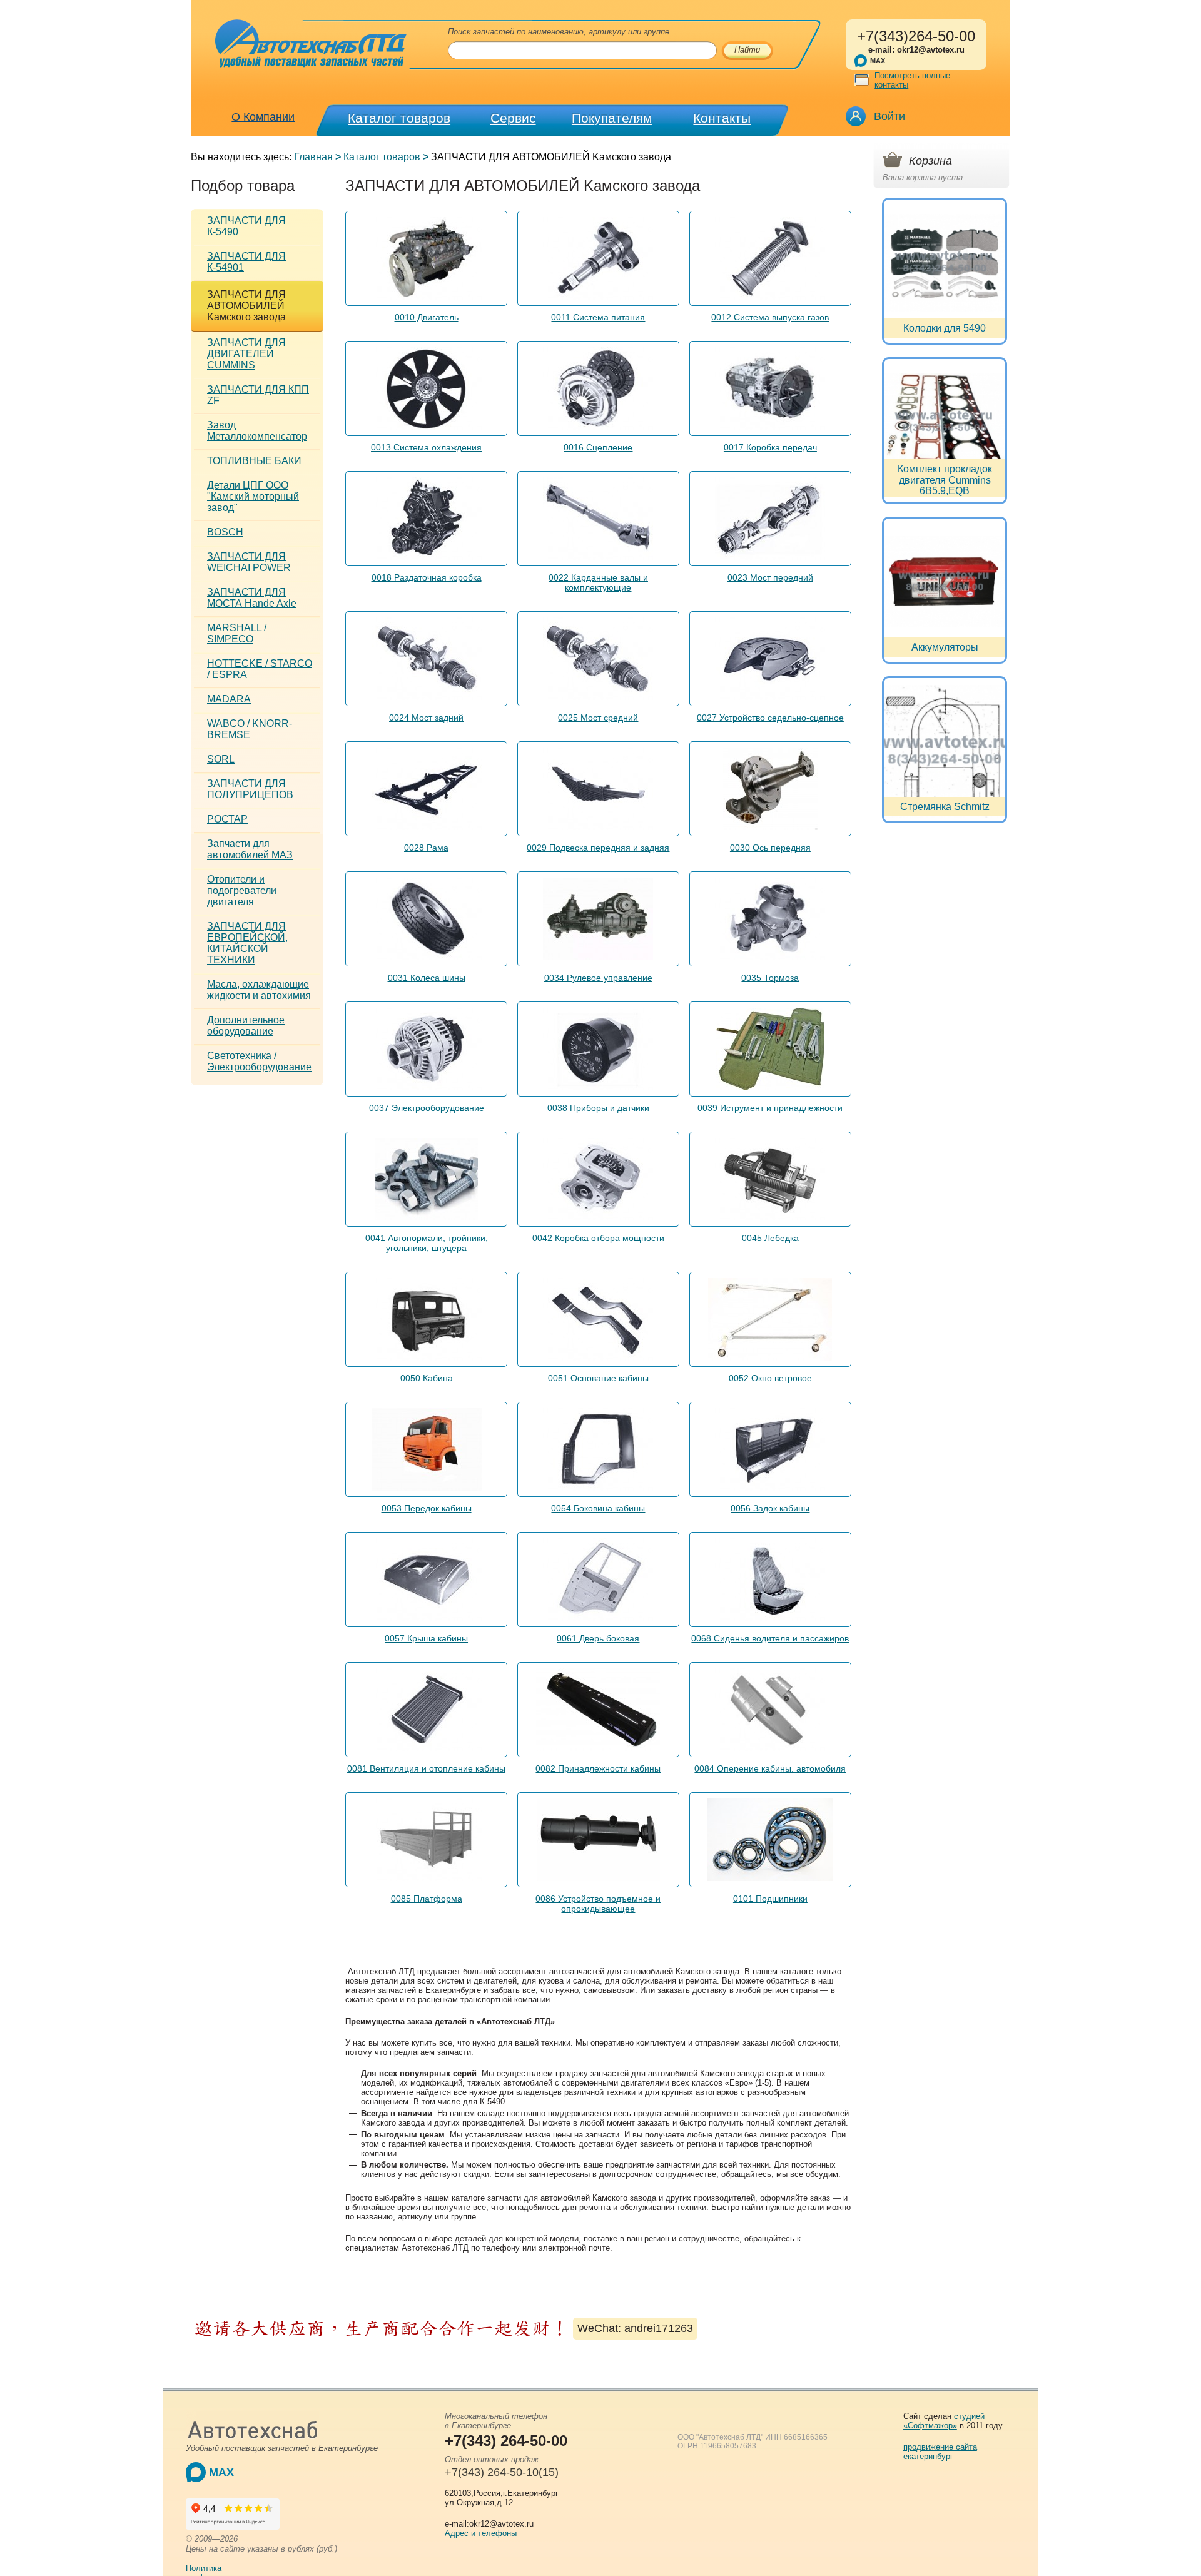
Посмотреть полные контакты (912, 80)
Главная (313, 157)
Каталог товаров (399, 118)
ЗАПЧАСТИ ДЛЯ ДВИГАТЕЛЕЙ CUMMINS (246, 354)
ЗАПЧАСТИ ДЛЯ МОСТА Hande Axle (252, 598)
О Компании (263, 117)
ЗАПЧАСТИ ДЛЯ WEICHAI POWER (249, 562)
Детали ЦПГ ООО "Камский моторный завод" (253, 496)
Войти (889, 116)
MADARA (229, 699)
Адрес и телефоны (481, 2533)
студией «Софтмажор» (944, 2421)
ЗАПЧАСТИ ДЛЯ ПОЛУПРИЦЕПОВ (250, 789)
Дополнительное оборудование (246, 1026)
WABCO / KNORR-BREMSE (250, 729)
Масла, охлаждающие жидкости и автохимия (259, 990)
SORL (221, 759)
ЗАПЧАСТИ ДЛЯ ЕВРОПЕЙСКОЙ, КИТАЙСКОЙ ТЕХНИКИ (247, 943)
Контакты (722, 118)
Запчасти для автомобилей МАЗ (250, 849)
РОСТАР (227, 819)
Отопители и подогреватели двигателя (242, 890)
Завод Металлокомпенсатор (257, 431)
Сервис (513, 118)
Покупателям (612, 118)
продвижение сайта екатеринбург (940, 2452)
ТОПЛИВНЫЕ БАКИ (254, 461)
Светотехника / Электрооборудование (259, 1061)
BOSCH (225, 532)
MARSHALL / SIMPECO (237, 633)
